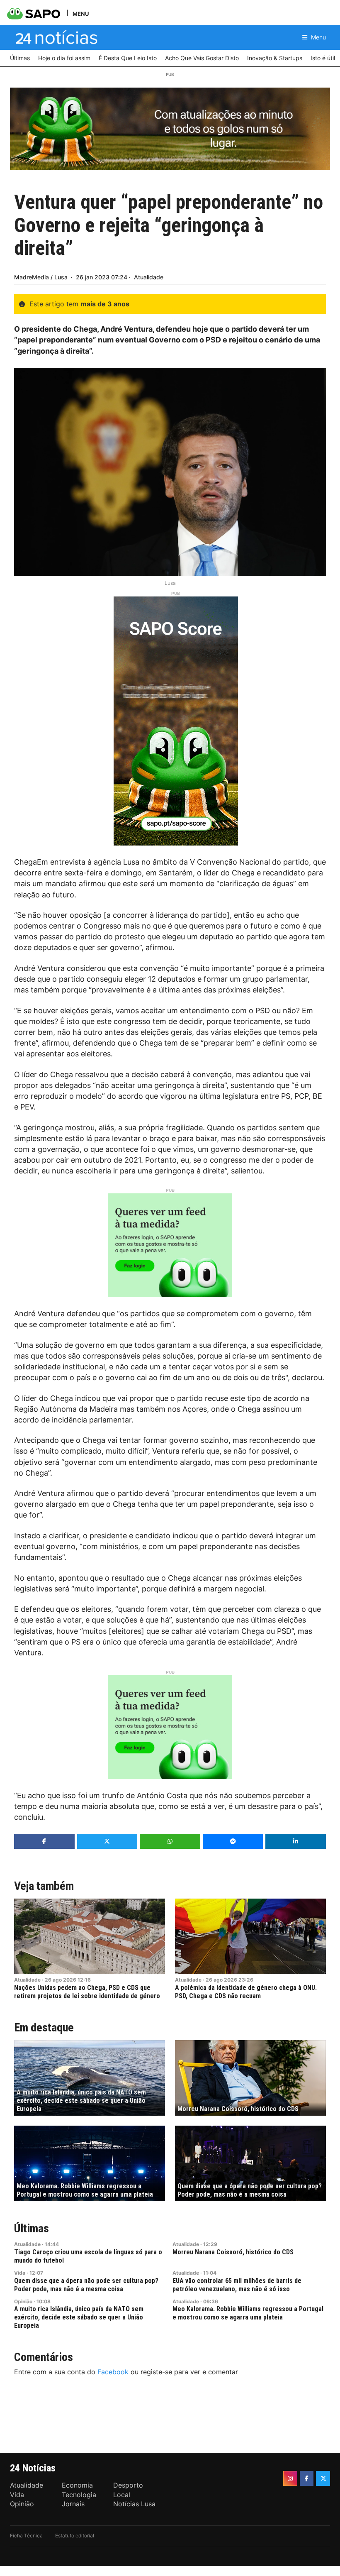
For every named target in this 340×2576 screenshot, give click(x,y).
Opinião (23, 2301)
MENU (81, 13)
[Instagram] (290, 2478)
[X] (323, 2478)
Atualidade (149, 277)
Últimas (32, 2228)
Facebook (113, 2372)
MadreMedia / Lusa (41, 277)
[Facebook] (307, 2478)
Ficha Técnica (26, 2536)
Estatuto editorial (75, 2536)
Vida (20, 2273)
